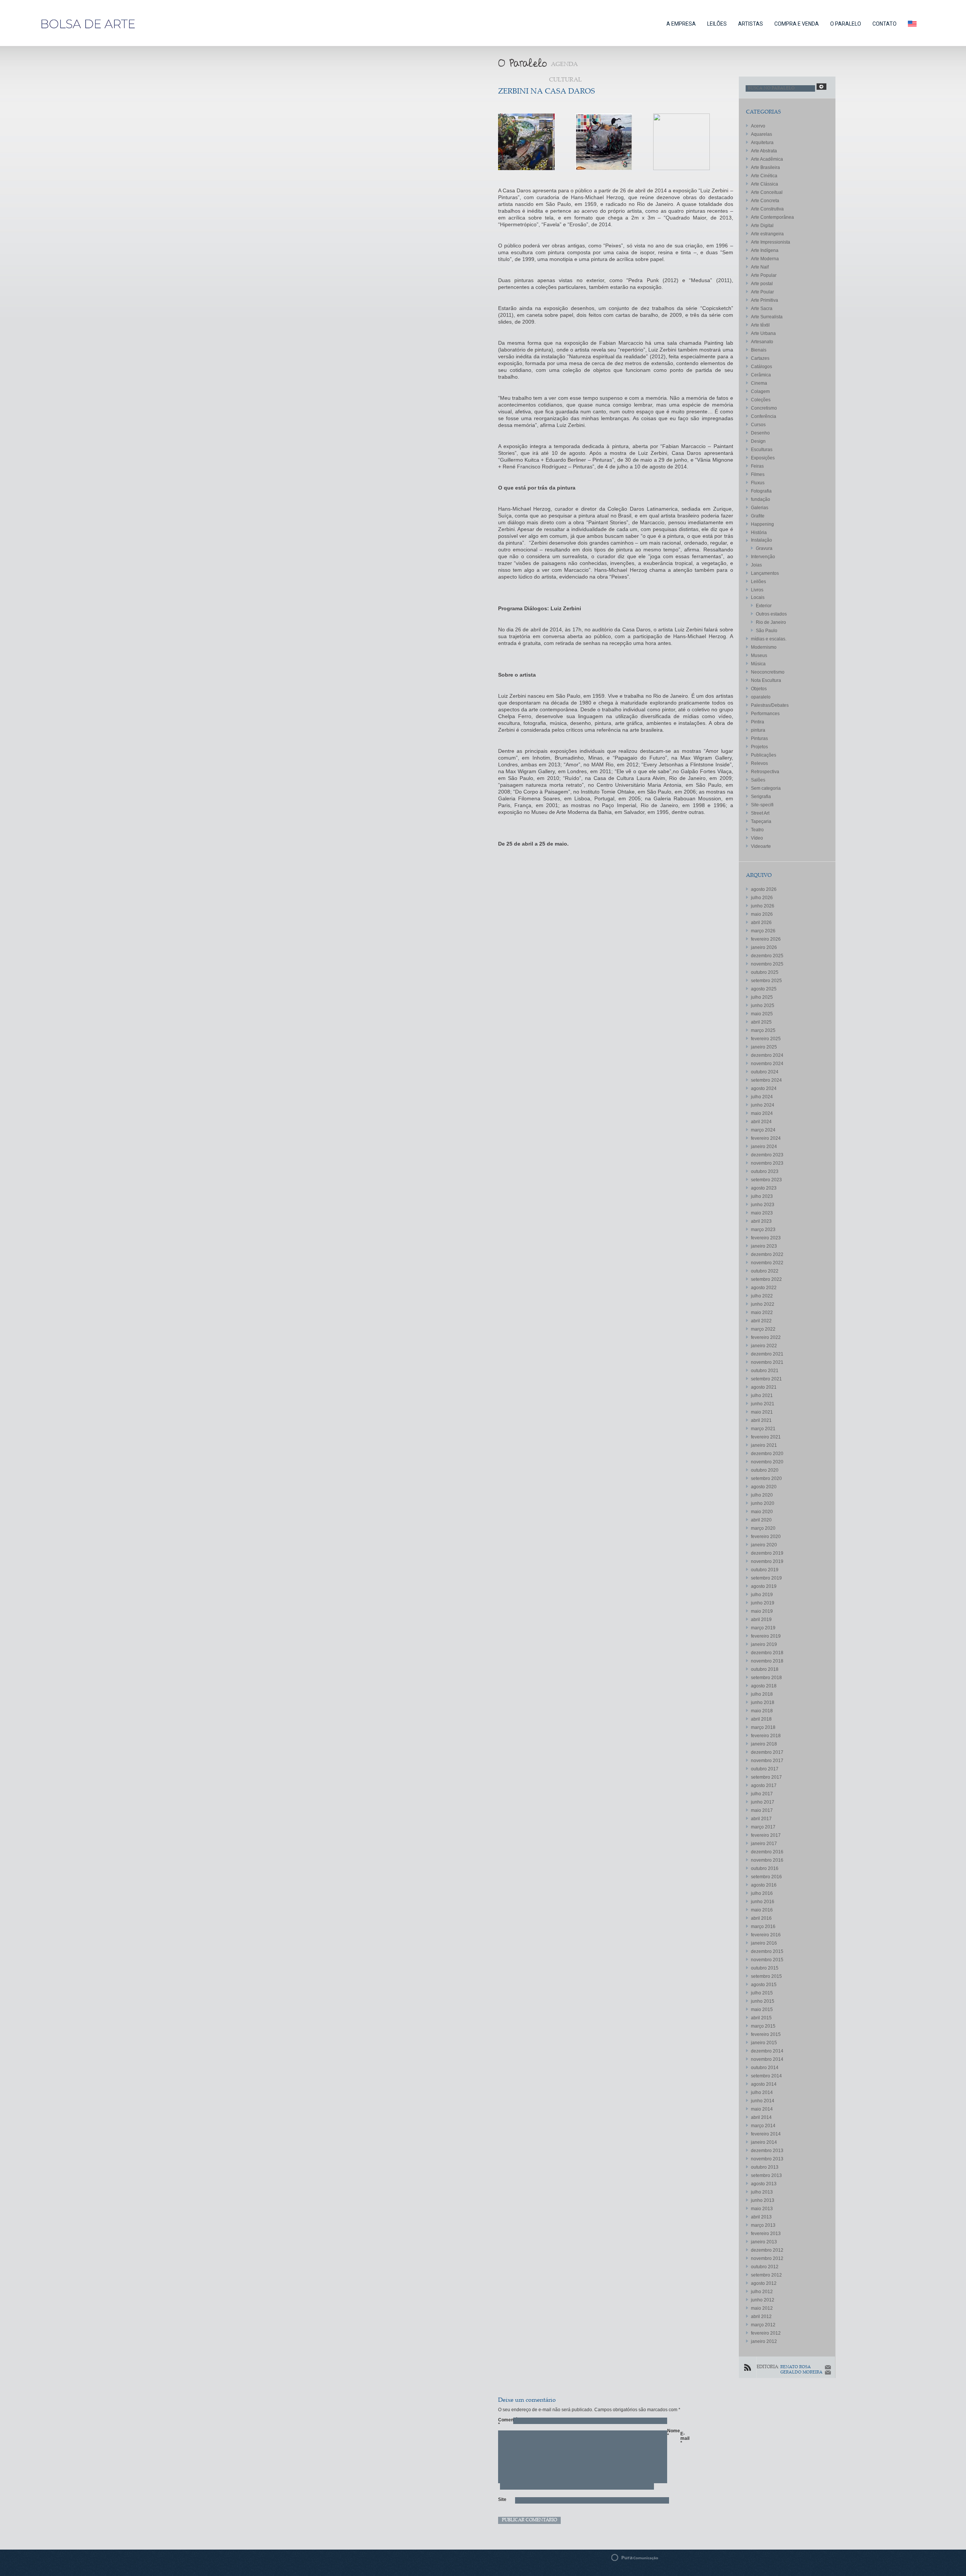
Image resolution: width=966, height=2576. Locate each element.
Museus (759, 656)
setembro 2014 (766, 2076)
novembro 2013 (767, 2159)
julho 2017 (762, 1794)
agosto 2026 (764, 889)
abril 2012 (761, 2317)
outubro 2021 (765, 1371)
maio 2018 (762, 1711)
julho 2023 (762, 1196)
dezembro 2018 (767, 1653)
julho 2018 (762, 1694)
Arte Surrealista (767, 317)
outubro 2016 (765, 1868)
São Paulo (767, 631)
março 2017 (763, 1827)
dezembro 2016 (767, 1852)
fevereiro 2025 (766, 1039)
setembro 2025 (766, 981)
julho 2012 (762, 2292)
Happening (762, 524)
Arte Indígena (765, 250)
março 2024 (763, 1130)
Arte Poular (762, 292)
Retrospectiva (765, 772)
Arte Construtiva (767, 209)
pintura (758, 730)
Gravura (764, 548)
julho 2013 (762, 2192)
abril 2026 (761, 923)
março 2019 (763, 1628)
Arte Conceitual (767, 192)
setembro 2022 (766, 1279)
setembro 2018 (766, 1678)
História (759, 533)
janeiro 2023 (764, 1246)
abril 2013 (761, 2217)
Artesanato (762, 342)
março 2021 (763, 1429)
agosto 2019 (764, 1586)
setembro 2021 (766, 1379)
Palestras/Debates (770, 705)
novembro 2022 (767, 1263)
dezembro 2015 (767, 1951)
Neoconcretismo (768, 672)
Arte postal (762, 284)
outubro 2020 (765, 1470)
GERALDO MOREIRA (801, 2373)
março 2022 (763, 1329)
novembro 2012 (767, 2258)
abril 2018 (761, 1719)
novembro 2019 (767, 1561)
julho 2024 (762, 1097)
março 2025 (763, 1030)
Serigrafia (761, 797)
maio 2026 (762, 914)
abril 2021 (761, 1420)
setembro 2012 (766, 2275)
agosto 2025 (764, 989)
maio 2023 (762, 1213)
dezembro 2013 (767, 2151)
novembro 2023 (767, 1163)
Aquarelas (761, 134)
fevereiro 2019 (766, 1636)
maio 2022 (762, 1313)
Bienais (759, 350)
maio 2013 (762, 2209)
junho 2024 (763, 1105)
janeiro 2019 (764, 1644)
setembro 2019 (766, 1578)
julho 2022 (762, 1296)
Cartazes (760, 358)
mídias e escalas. (769, 639)
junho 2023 (763, 1205)
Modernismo (764, 647)
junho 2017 (763, 1802)
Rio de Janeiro (771, 622)
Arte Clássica (764, 184)
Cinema (759, 383)
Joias (756, 565)
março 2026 (763, 931)
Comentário (502, 2422)
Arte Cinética (764, 176)
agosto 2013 (764, 2184)
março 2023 (763, 1230)
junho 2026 (763, 906)
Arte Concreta (765, 201)
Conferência (764, 416)
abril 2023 (761, 1221)
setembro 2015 (766, 1976)
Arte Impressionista (771, 242)
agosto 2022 (764, 1288)
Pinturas (759, 738)
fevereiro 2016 (766, 1935)
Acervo (758, 126)
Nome (671, 2433)
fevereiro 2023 (766, 1238)
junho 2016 (763, 1902)
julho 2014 (762, 2092)
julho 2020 (762, 1495)
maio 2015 (762, 2010)
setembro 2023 (766, 1180)
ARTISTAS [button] (751, 24)
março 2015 (763, 2026)
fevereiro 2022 (766, 1337)
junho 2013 (763, 2200)
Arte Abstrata (764, 151)
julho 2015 (762, 1993)
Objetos (759, 689)
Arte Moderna (765, 259)
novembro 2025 (767, 964)
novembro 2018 (767, 1661)
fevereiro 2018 (766, 1736)
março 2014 (763, 2126)
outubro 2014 (765, 2068)
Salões (758, 780)
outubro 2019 (765, 1570)
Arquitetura (762, 143)
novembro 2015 (767, 1960)
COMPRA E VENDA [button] (797, 24)
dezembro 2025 (767, 956)
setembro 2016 (766, 1877)
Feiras (757, 466)
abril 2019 (761, 1620)
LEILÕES (717, 24)
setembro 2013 (766, 2175)
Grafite (758, 516)
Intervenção (763, 557)
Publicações (764, 755)
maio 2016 (762, 1910)
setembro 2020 (766, 1478)
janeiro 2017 (764, 1844)
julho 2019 (762, 1595)
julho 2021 (762, 1395)
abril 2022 (761, 1321)
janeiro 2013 (764, 2242)
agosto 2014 (764, 2084)
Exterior (764, 606)
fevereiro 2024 (766, 1138)
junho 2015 (763, 2001)
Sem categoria (766, 788)
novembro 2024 (767, 1064)
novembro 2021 (767, 1362)
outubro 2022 (765, 1271)
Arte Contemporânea (772, 217)
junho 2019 (763, 1603)
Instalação (761, 540)
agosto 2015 (764, 1985)
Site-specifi (762, 805)
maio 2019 (762, 1611)
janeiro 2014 (764, 2142)
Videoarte (761, 846)
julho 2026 (762, 898)
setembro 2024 (766, 1080)
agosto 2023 (764, 1188)
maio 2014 (762, 2109)
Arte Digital (762, 226)
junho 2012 (763, 2300)
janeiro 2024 (764, 1147)
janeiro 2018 (764, 1744)
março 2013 (763, 2225)
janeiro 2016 (764, 1943)
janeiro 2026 (764, 947)
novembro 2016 (767, 1860)
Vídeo (757, 838)
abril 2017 (761, 1819)
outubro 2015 (765, 1968)
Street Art (760, 813)
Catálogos (761, 367)
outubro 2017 (765, 1769)
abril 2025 (761, 1022)
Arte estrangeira (767, 234)
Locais (758, 597)
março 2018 (763, 1727)
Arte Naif (760, 267)
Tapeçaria (761, 821)
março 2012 (763, 2325)
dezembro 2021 (767, 1354)
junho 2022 (763, 1304)
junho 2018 (763, 1702)
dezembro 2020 (767, 1454)
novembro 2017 (767, 1761)
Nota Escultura (766, 680)
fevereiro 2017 (766, 1835)
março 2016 (763, 1927)
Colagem (760, 391)
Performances (765, 714)
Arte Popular (764, 275)
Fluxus (758, 483)
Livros (757, 590)
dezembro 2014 (767, 2051)
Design (758, 441)
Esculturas (762, 450)
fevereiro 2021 (766, 1437)
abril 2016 (761, 1918)
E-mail (684, 2438)
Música (758, 664)
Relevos (759, 763)
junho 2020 (763, 1503)
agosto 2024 (764, 1088)
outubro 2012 (765, 2267)
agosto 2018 (764, 1686)
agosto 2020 (764, 1487)
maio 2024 (762, 1113)
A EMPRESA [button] (681, 24)
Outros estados (771, 614)
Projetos (759, 747)
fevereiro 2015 (766, 2034)
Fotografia (761, 491)
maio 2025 (762, 1014)
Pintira (758, 722)
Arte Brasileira (765, 167)
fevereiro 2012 (766, 2333)
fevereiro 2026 (766, 939)
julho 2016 (762, 1893)
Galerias (760, 508)
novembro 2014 (767, 2059)
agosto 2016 (764, 1885)
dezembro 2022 (767, 1254)
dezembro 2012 (767, 2250)
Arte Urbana (763, 333)
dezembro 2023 (767, 1155)
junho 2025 (763, 1006)
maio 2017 (762, 1810)
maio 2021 (762, 1412)
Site (502, 2499)
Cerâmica (761, 375)
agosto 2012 (764, 2283)
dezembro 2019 (767, 1553)
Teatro (757, 830)
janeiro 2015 (764, 2043)
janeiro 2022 (764, 1346)
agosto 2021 (764, 1387)
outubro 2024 (765, 1072)
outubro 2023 (765, 1171)
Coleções (761, 400)
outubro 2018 (765, 1669)
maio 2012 (762, 2308)
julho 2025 (762, 997)
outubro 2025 (765, 972)
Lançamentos (765, 573)
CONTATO (884, 24)
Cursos (758, 425)
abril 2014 (761, 2117)
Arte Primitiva (764, 300)
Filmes (758, 474)
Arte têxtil (760, 325)
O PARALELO (846, 24)
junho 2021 (763, 1404)
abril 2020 (761, 1520)
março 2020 (763, 1528)
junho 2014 (763, 2101)
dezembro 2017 (767, 1752)
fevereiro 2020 (766, 1537)
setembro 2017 (766, 1777)
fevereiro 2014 (766, 2134)
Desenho (760, 433)
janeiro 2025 (764, 1047)
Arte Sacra (762, 309)
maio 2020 (762, 1512)
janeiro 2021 (764, 1445)
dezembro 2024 (767, 1055)
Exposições (763, 458)
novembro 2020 (767, 1462)
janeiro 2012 (764, 2341)
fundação (761, 499)
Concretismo (764, 408)
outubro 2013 (765, 2167)
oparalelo (761, 697)
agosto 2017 (764, 1785)
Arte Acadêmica (767, 159)
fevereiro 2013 (766, 2234)
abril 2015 (761, 2018)
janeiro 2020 (764, 1545)
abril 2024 (761, 1122)
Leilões (758, 582)
